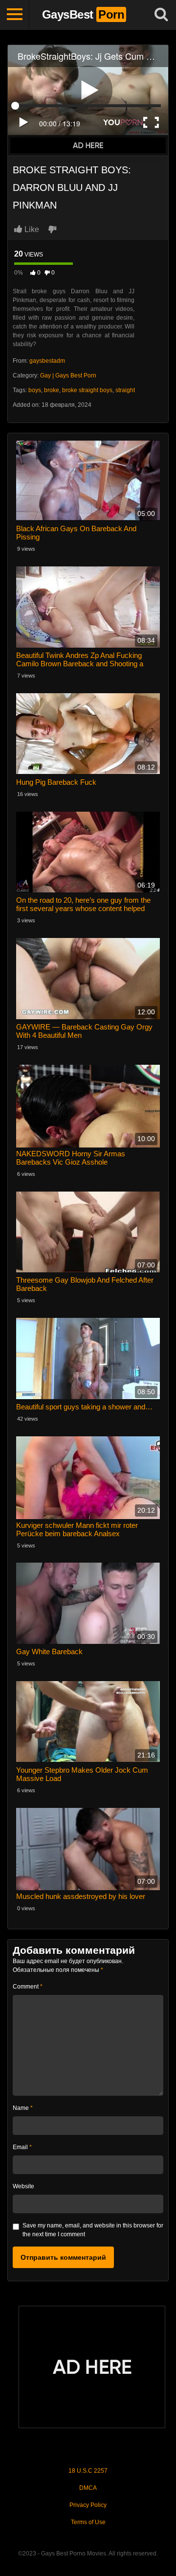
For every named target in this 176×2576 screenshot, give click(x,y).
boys (35, 390)
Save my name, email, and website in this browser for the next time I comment (93, 2230)
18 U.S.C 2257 (88, 2471)
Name (23, 2108)
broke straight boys (87, 390)
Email (22, 2147)
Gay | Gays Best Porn (68, 375)
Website (23, 2186)
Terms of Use (88, 2522)
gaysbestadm (47, 361)
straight (125, 390)
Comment (28, 1987)
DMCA (88, 2488)
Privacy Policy (88, 2505)
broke (52, 390)
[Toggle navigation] (15, 15)
